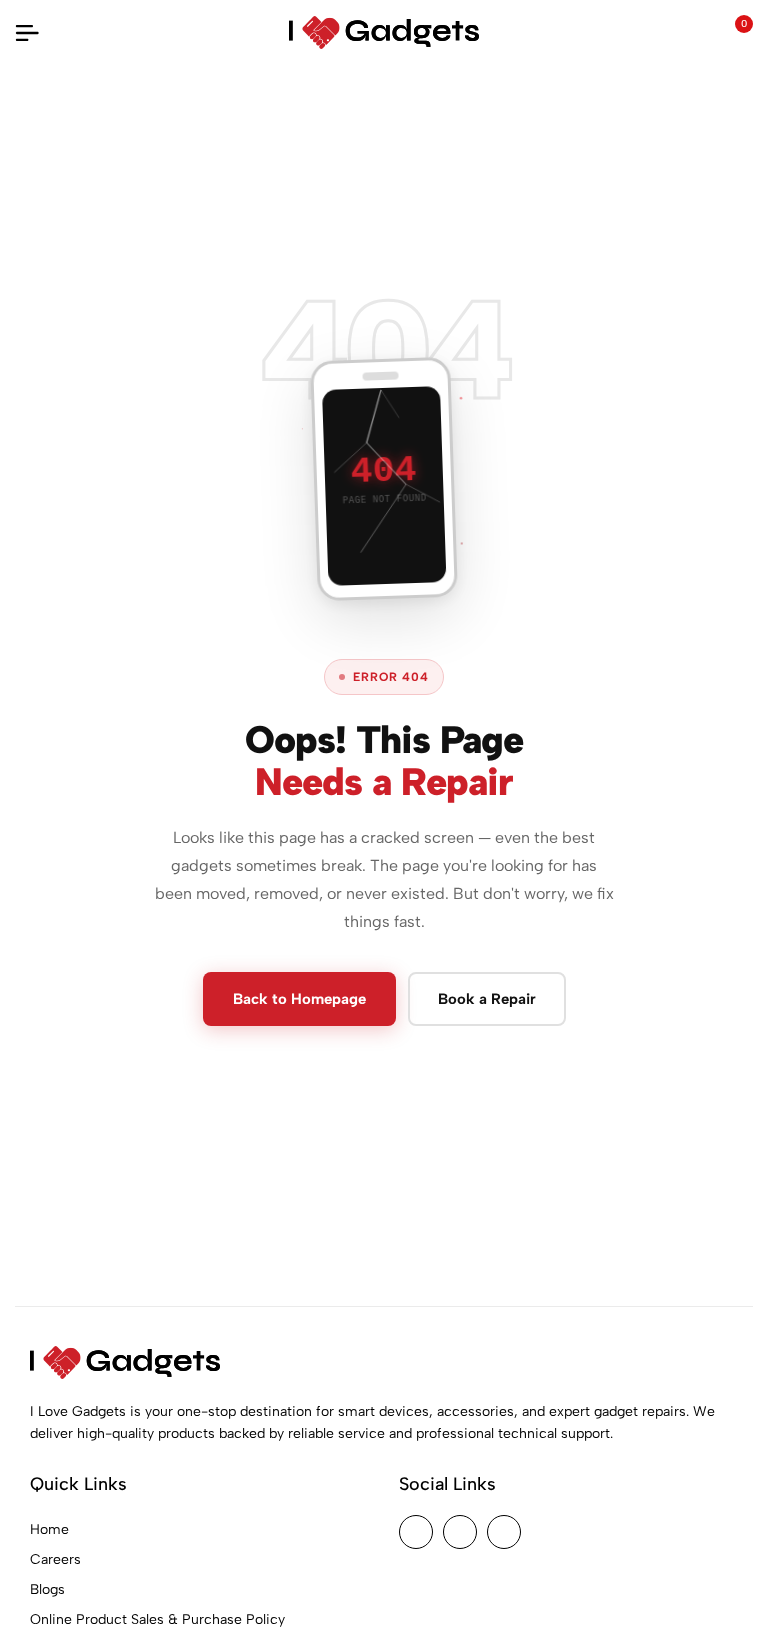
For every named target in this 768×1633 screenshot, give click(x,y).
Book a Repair (487, 999)
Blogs (47, 1589)
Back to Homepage (299, 999)
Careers (55, 1559)
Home (49, 1529)
